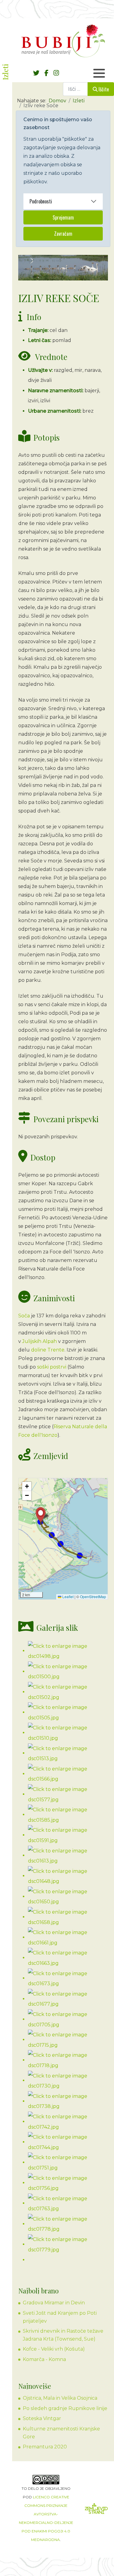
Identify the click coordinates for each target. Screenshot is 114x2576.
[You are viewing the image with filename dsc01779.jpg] (68, 2244)
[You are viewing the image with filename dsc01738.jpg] (68, 2101)
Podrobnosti (41, 201)
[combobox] (75, 89)
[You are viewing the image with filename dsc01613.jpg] (68, 1855)
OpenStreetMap (93, 1596)
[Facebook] (46, 73)
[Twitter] (36, 73)
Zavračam (63, 234)
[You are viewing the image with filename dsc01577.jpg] (68, 1794)
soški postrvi (52, 1367)
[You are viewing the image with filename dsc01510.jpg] (68, 1733)
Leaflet (67, 1596)
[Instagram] (56, 73)
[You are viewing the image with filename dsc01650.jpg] (68, 1896)
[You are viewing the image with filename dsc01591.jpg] (68, 1835)
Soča (24, 1316)
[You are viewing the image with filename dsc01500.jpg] (68, 1671)
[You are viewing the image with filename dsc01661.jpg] (68, 1937)
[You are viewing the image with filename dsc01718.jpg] (68, 2060)
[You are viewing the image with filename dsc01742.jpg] (68, 2121)
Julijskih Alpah (40, 1341)
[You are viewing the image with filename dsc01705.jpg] (68, 2019)
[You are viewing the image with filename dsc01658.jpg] (68, 1917)
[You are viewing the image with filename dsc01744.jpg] (68, 2142)
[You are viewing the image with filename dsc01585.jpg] (68, 1815)
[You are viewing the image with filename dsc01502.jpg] (68, 1692)
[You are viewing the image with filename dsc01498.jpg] (68, 1651)
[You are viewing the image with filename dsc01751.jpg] (68, 2162)
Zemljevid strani (96, 2510)
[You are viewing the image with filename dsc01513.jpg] (68, 1753)
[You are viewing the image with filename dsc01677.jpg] (68, 1999)
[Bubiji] (63, 41)
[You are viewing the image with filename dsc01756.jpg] (68, 2183)
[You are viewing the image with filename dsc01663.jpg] (68, 1958)
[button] (41, 1515)
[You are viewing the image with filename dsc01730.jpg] (68, 2080)
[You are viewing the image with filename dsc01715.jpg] (68, 2040)
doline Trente (48, 1350)
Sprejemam (63, 217)
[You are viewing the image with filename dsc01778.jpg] (68, 2224)
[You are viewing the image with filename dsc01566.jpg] (68, 1774)
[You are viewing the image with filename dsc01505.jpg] (68, 1712)
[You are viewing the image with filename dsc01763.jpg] (68, 2203)
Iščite (104, 89)
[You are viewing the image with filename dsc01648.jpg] (68, 1876)
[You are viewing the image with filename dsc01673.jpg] (68, 1978)
